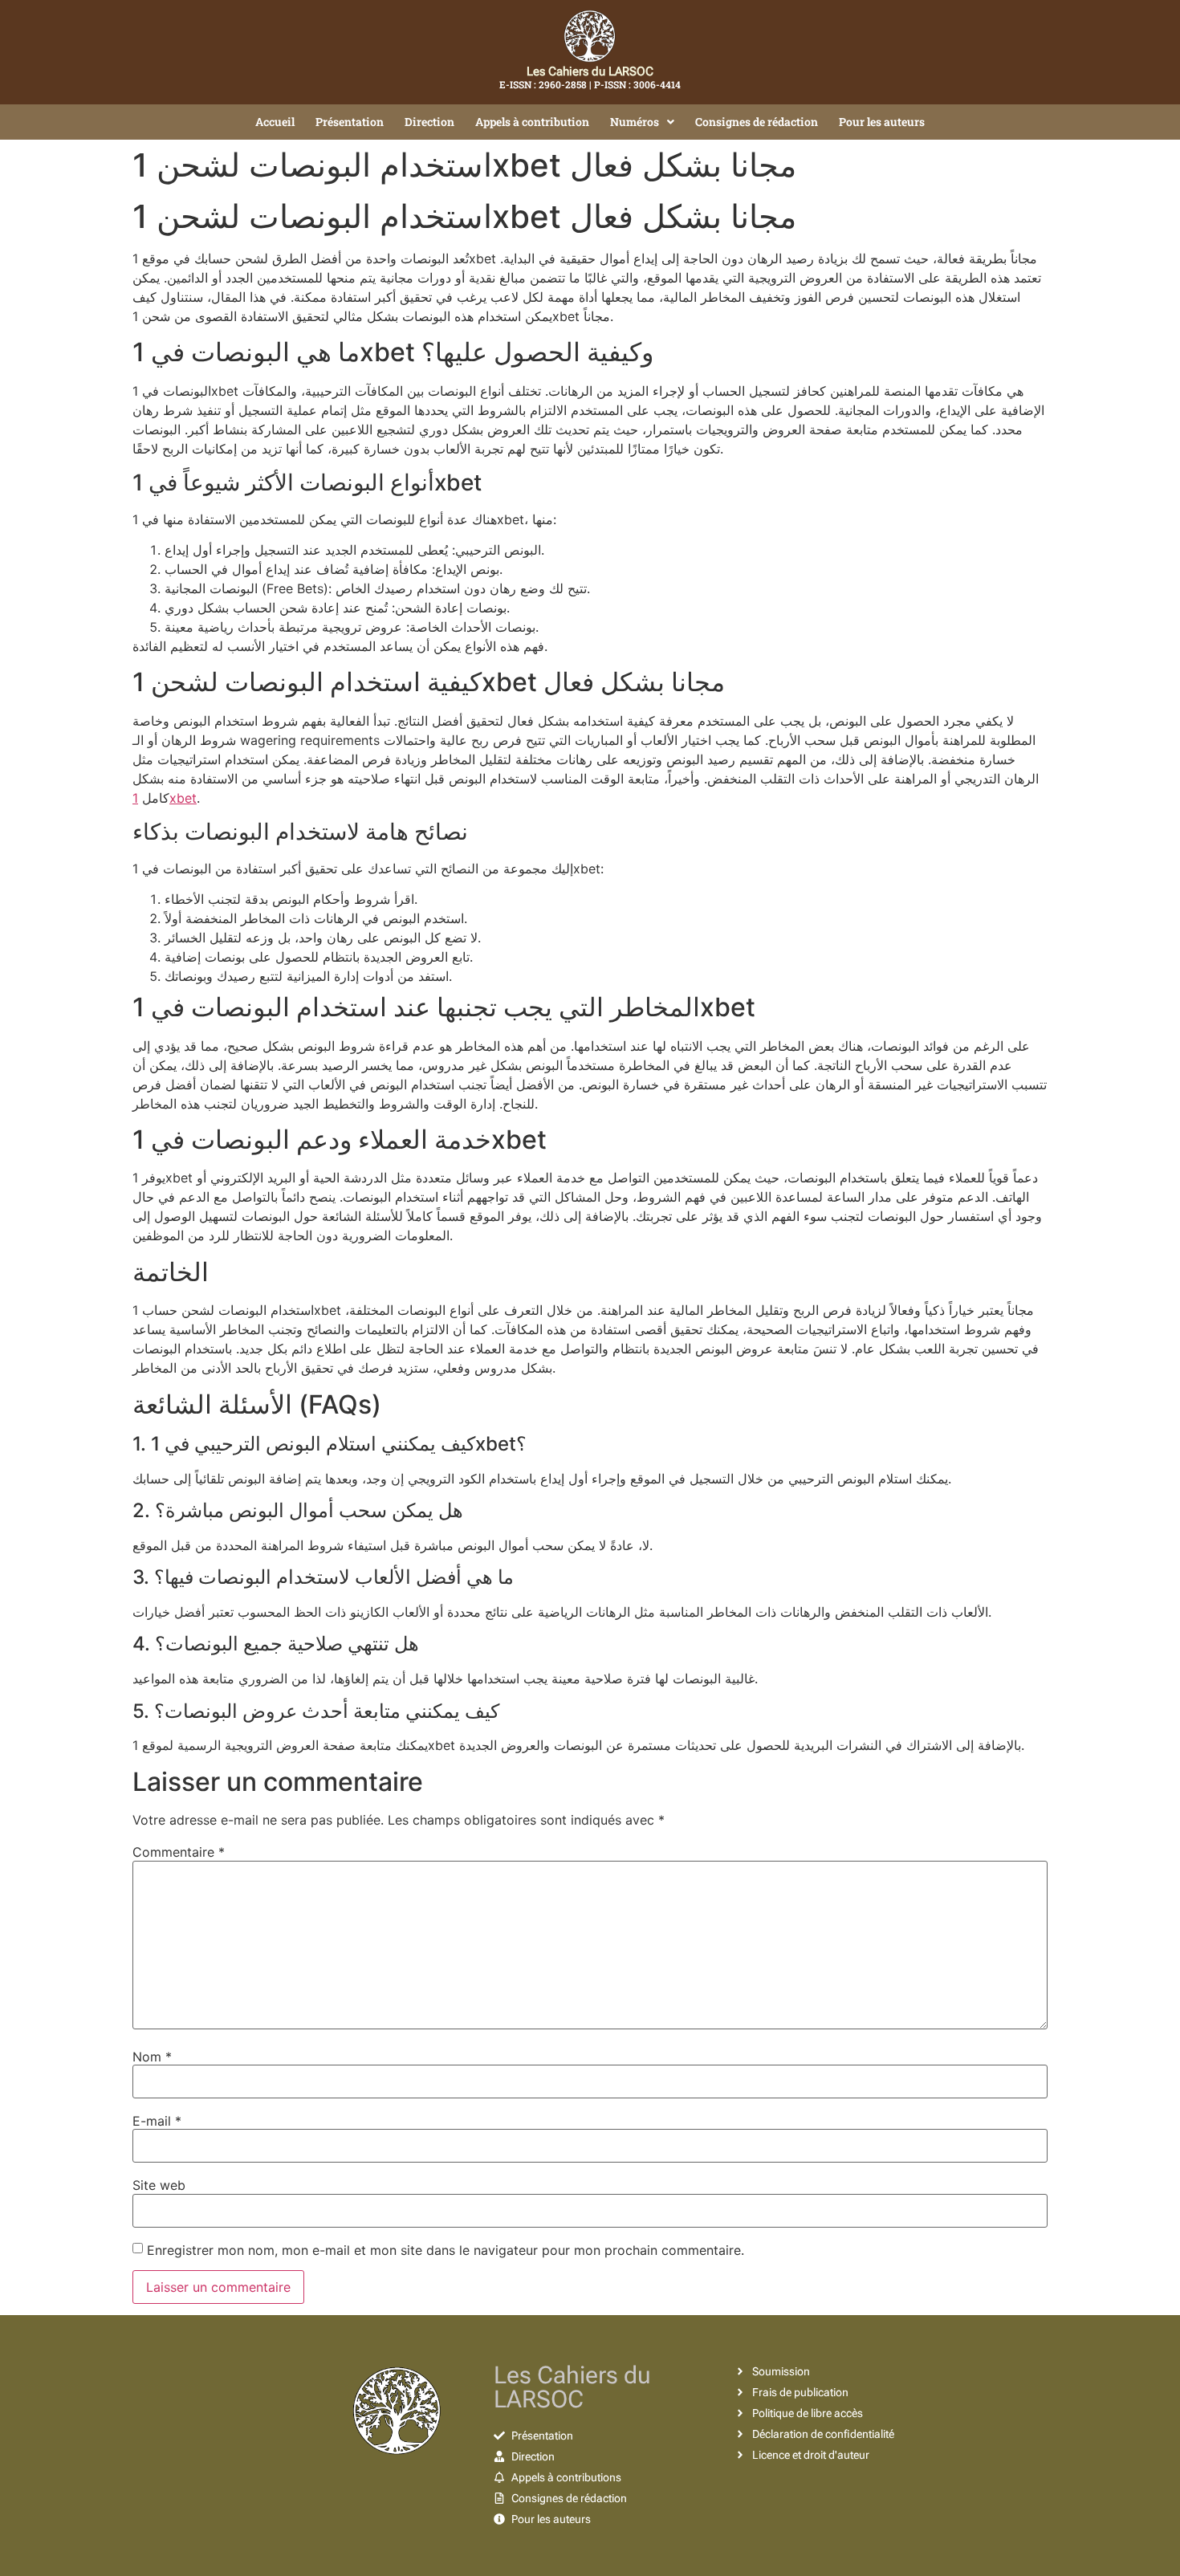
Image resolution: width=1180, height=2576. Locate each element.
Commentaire (179, 1852)
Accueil (275, 122)
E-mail (157, 2121)
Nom (152, 2057)
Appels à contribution (532, 122)
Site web (159, 2185)
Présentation (350, 122)
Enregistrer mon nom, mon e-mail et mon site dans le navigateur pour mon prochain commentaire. (446, 2250)
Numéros (635, 122)
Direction (429, 122)
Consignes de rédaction (757, 122)
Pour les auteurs (882, 122)
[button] (642, 122)
